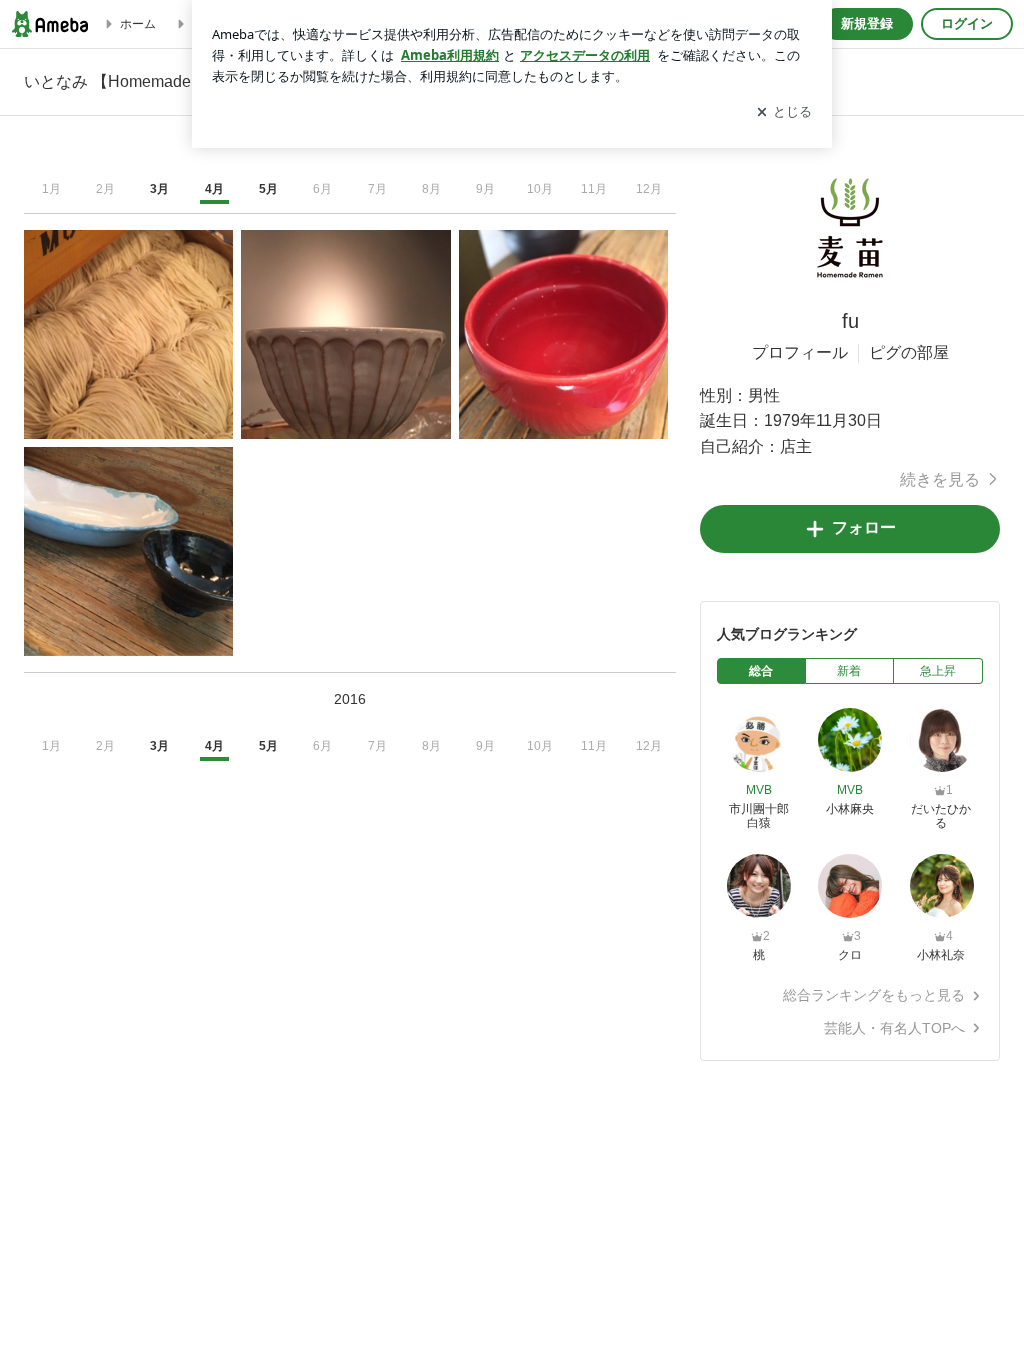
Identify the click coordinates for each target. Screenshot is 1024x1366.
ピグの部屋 (909, 352)
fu (850, 321)
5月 (268, 189)
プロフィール (800, 352)
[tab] (761, 671)
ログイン (967, 23)
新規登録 (867, 23)
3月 (159, 189)
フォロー (864, 527)
